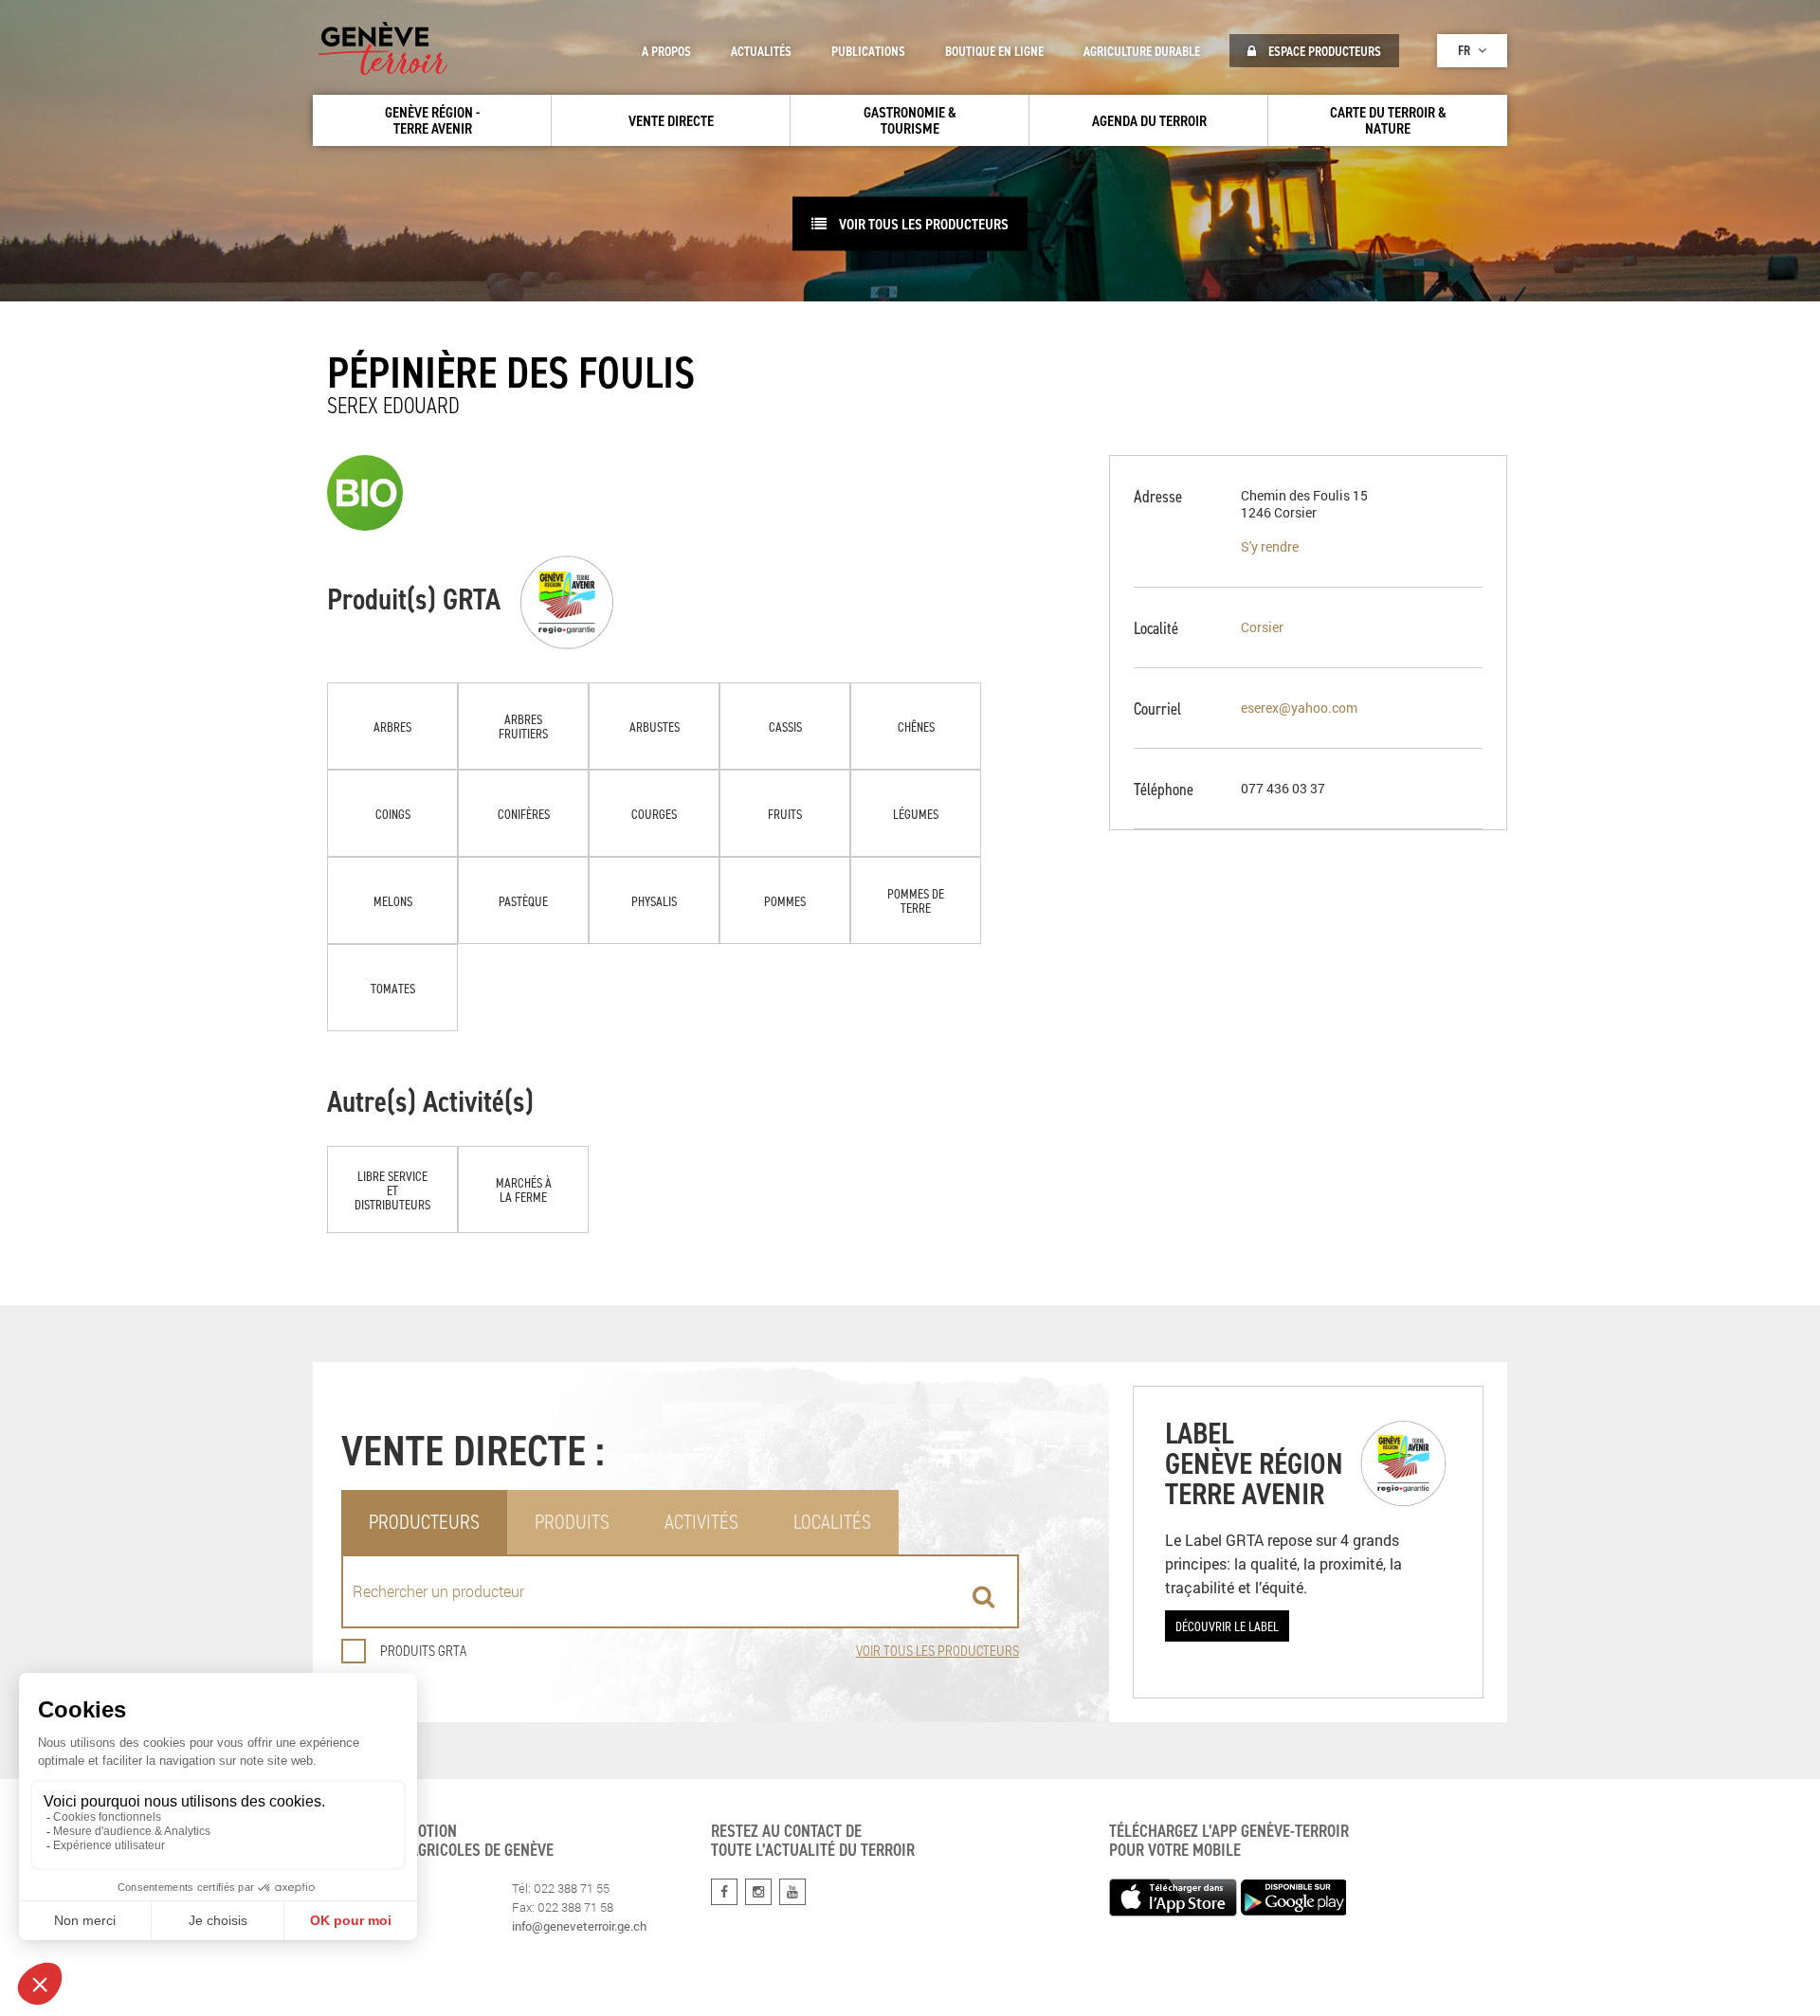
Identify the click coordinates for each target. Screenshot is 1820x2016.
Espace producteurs (1323, 51)
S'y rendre (1270, 546)
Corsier (1262, 627)
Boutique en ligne (994, 51)
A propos (666, 51)
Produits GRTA (423, 1651)
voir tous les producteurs (922, 224)
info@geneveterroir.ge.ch (579, 1926)
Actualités (761, 51)
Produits (572, 1522)
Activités (701, 1522)
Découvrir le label (1227, 1626)
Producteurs (424, 1522)
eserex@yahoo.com (1299, 708)
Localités (832, 1522)
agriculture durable (1142, 51)
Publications (868, 51)
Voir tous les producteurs (937, 1651)
